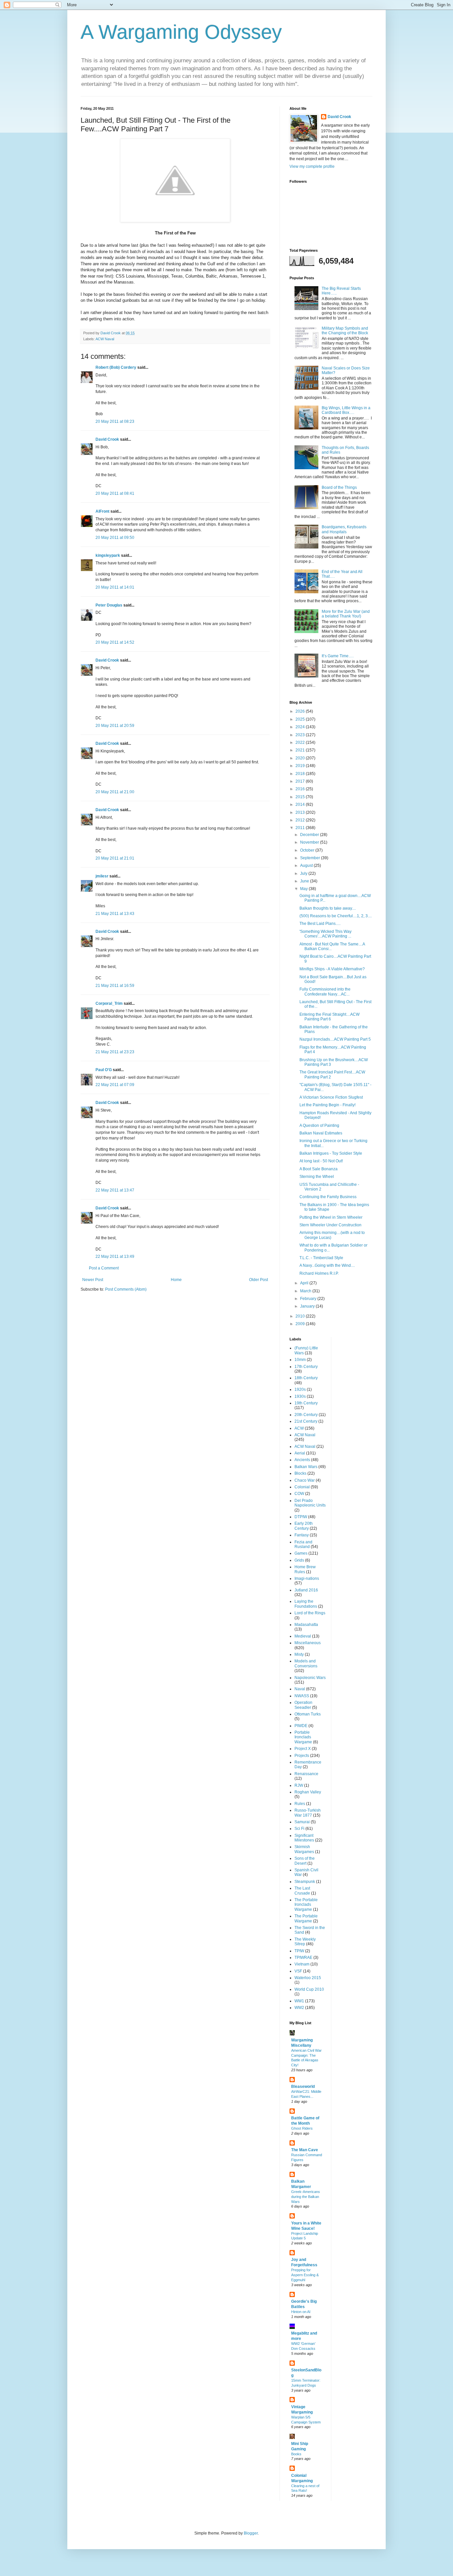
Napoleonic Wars (310, 1678)
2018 (301, 774)
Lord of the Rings (310, 1613)
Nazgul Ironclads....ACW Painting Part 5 (335, 1039)
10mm (300, 1360)
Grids (299, 1560)
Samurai (302, 1822)
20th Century (306, 1415)
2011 (301, 828)
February (309, 1299)
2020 (301, 758)
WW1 (299, 2001)
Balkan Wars (306, 1467)
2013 (301, 812)
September (311, 858)
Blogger (251, 2533)
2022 (301, 742)
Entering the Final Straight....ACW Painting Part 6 (329, 1017)
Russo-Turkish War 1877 (308, 1813)
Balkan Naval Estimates (321, 1133)
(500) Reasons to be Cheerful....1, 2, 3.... (336, 916)
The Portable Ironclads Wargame (306, 1905)
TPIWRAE (303, 1958)
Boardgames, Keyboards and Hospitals (344, 529)
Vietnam (302, 1964)
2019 (301, 766)
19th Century (306, 1403)
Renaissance (306, 1774)
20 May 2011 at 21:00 (115, 792)
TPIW (299, 1951)
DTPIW (301, 1517)
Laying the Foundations (306, 1604)
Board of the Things (339, 487)
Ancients (302, 1460)
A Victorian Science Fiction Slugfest (331, 1097)
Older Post (259, 1280)
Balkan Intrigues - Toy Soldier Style (331, 1153)
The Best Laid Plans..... (320, 924)
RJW (299, 1785)
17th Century (306, 1367)
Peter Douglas (109, 605)
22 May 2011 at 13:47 (115, 1190)
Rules (300, 1804)
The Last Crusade (302, 1891)
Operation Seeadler (303, 1705)
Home (176, 1280)
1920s (300, 1389)
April (305, 1283)
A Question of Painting (319, 1126)
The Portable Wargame (306, 1918)
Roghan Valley (308, 1792)
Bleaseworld (303, 2087)
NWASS (302, 1696)
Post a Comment (104, 1268)
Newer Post (93, 1280)
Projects (302, 1756)
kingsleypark (108, 555)
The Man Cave (305, 2150)
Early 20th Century (304, 1526)
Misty (299, 1654)
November (310, 842)
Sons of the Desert (305, 1861)
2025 (301, 719)
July (304, 873)
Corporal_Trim (109, 1003)
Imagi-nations (307, 1578)
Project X (303, 1749)
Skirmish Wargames (304, 1849)
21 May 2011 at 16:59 (115, 986)
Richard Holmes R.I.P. (319, 1273)
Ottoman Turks (308, 1714)
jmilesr (102, 876)
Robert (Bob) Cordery (116, 367)
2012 (301, 820)
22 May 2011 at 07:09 (115, 1085)
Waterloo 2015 (308, 1978)
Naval (300, 1689)
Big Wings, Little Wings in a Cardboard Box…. (346, 410)
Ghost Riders (302, 2128)
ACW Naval (105, 339)
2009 (301, 1324)
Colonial (302, 1487)
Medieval (303, 1636)
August (307, 866)
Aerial (300, 1453)
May (304, 889)
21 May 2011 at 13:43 (115, 914)
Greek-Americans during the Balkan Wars (306, 2197)
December (310, 835)
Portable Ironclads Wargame (303, 1737)
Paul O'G (104, 1070)
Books (296, 2454)
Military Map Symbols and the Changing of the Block (345, 331)
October (308, 850)
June (305, 881)
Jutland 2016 (306, 1590)
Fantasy (302, 1535)
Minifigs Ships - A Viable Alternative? (332, 969)
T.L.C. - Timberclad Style (321, 1258)
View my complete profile (312, 166)
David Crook (107, 439)
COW (299, 1494)
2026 (301, 711)
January (308, 1306)
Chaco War (305, 1480)
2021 (301, 750)
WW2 (299, 2008)
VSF (298, 1971)
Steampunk (305, 1882)
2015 (301, 797)
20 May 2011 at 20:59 (115, 726)
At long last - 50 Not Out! (321, 1161)
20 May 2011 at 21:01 (115, 858)
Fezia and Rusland (303, 1544)
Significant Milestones (304, 1838)
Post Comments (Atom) (126, 1289)
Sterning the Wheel (317, 1177)
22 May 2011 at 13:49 (115, 1256)
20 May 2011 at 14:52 (115, 642)
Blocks (300, 1473)
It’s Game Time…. (338, 656)
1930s (300, 1396)
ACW (299, 1428)
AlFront (102, 511)
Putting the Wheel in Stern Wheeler (331, 1217)
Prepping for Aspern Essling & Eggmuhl (305, 2275)
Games (301, 1553)
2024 (301, 727)
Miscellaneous (308, 1643)
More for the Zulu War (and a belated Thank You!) (346, 614)
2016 (301, 789)
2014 (301, 805)
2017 (301, 781)
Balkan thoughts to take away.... (328, 908)
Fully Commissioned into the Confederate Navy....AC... (325, 992)
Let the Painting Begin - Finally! (327, 1105)
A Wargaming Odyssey (181, 32)
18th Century (306, 1378)
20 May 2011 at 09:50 (115, 538)
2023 (301, 735)
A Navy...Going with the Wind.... (327, 1265)
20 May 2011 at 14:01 (115, 587)
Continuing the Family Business (328, 1197)
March (306, 1291)
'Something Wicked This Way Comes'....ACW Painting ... (325, 934)
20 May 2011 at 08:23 (115, 421)
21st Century (306, 1421)
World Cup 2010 (309, 1989)
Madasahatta (306, 1625)
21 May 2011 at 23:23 (115, 1052)
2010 (301, 1316)
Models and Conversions (306, 1663)
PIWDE (301, 1726)
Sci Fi (299, 1829)
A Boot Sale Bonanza (319, 1169)
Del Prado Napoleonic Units (310, 1503)
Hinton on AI (301, 2312)
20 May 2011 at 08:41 (115, 493)
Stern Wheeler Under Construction (330, 1225)
